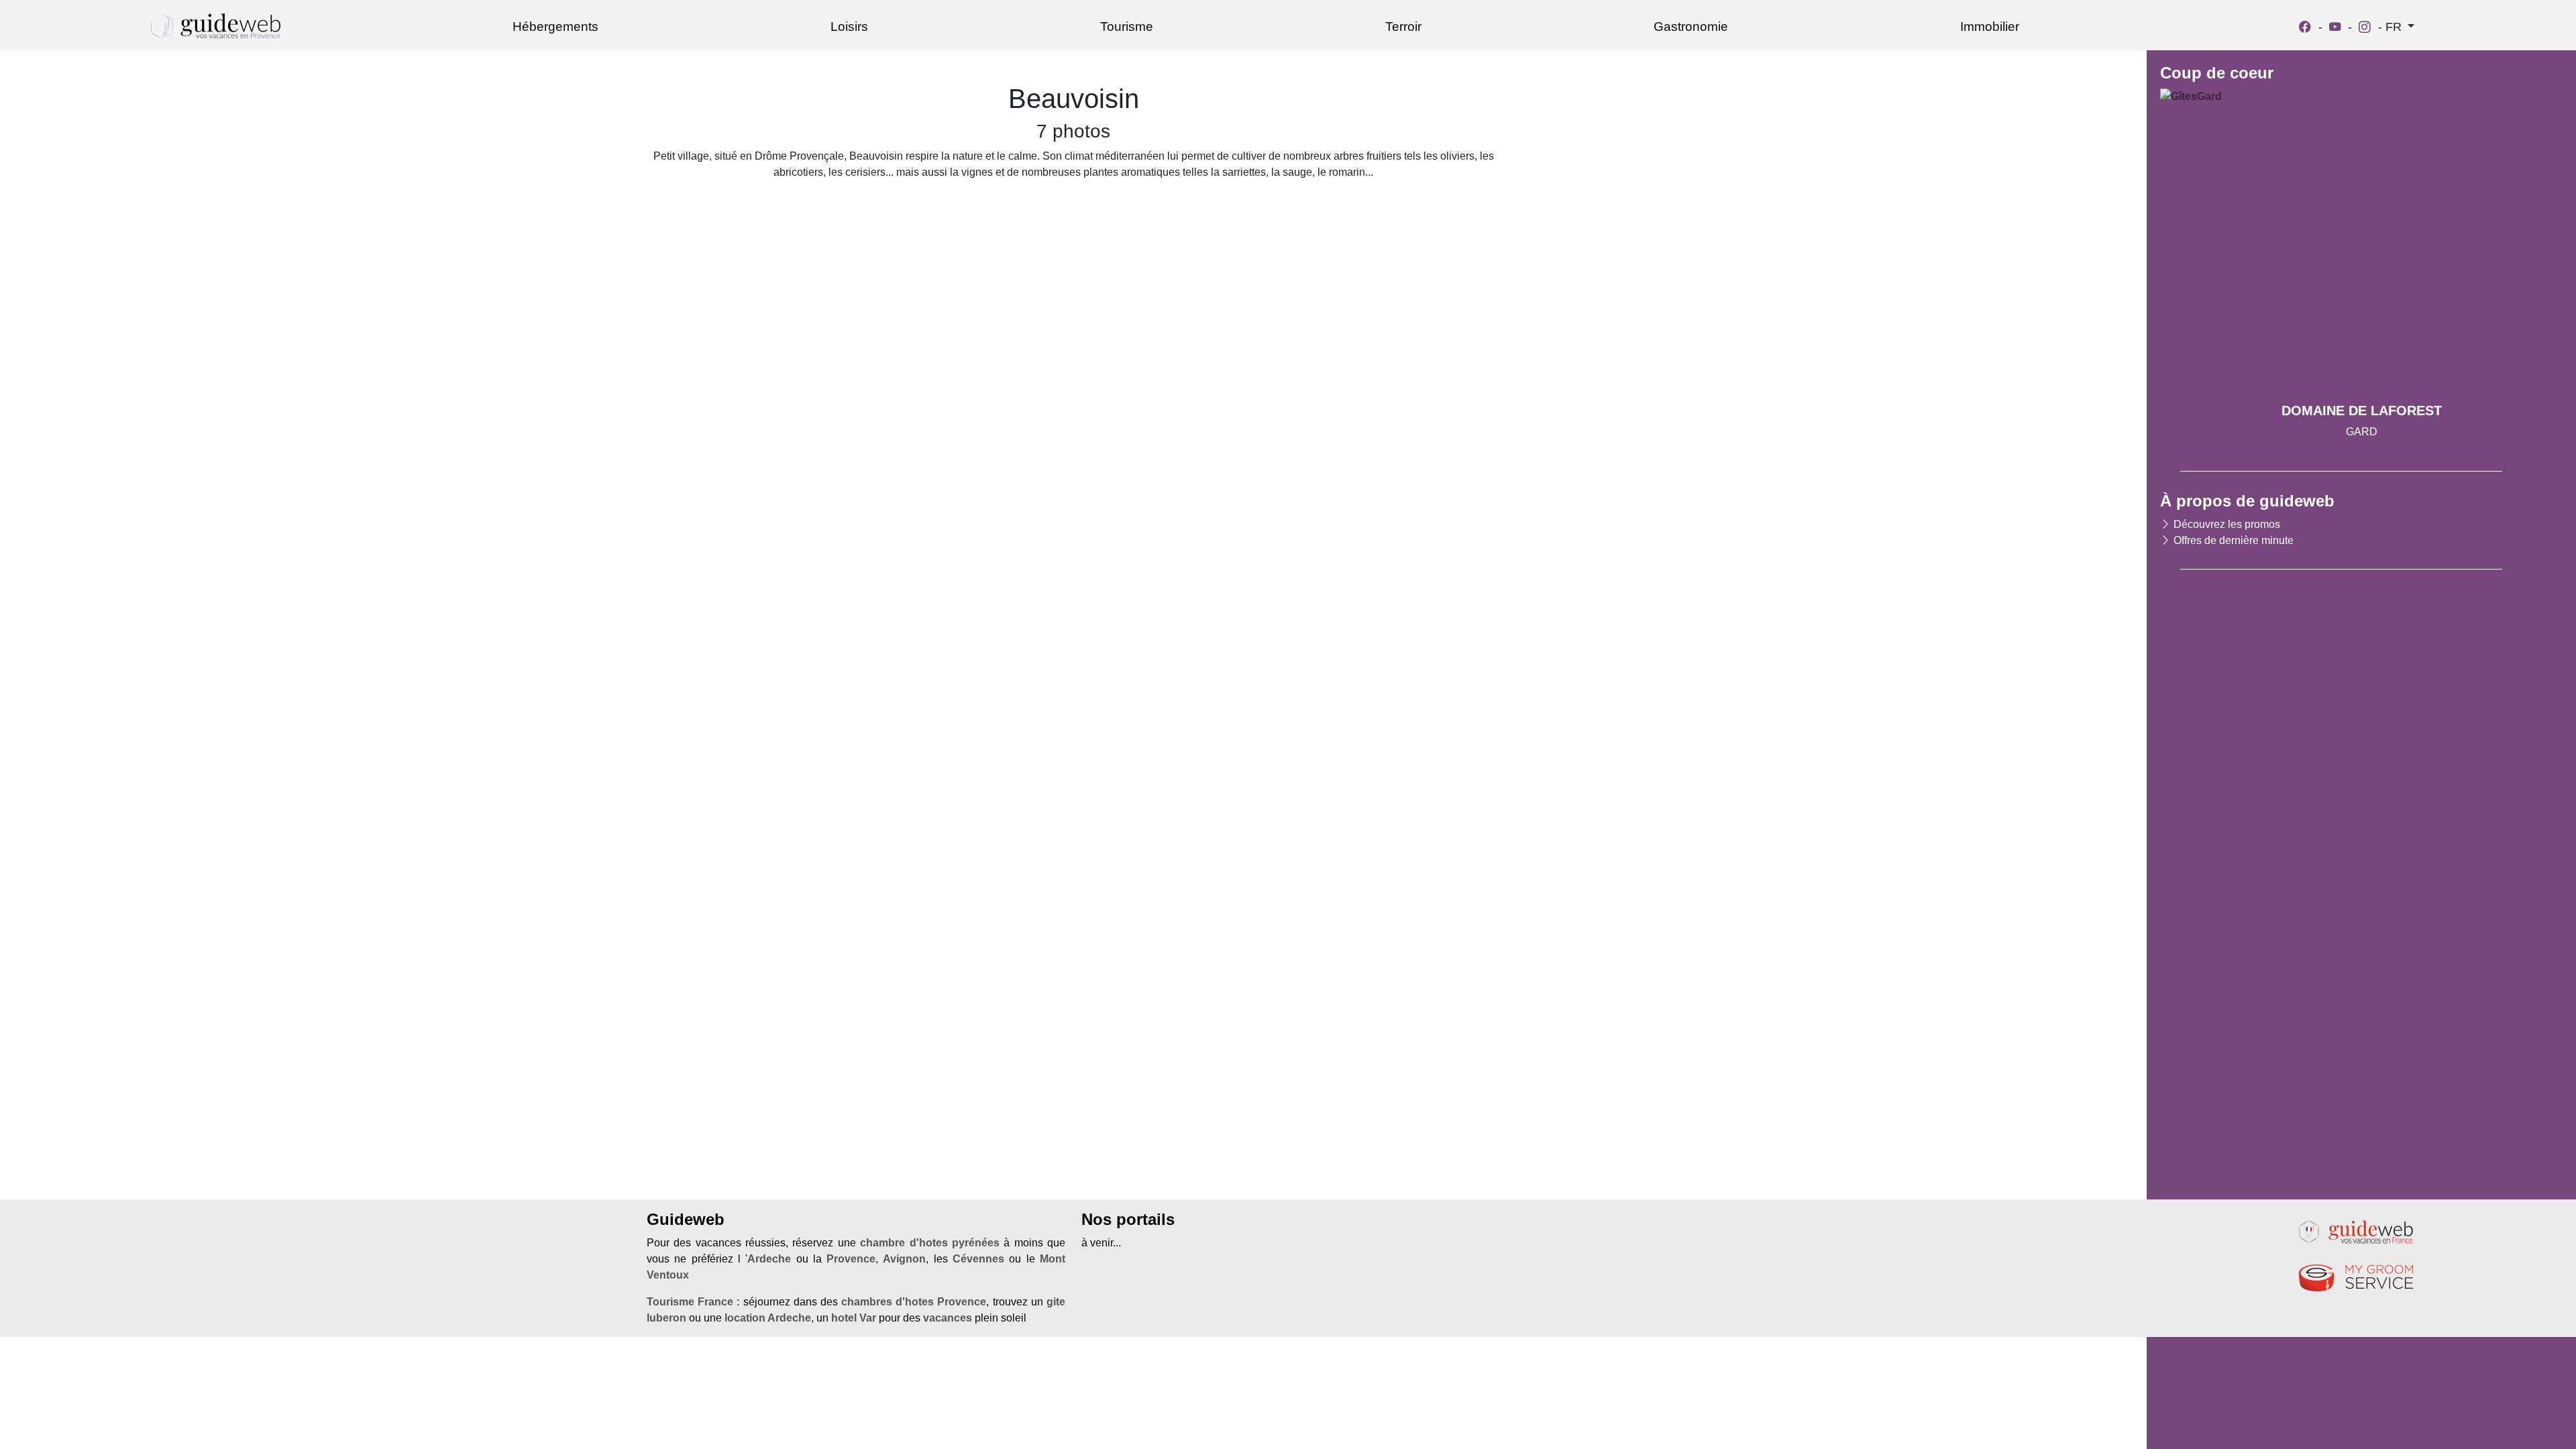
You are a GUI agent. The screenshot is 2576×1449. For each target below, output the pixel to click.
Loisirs (849, 26)
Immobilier (1990, 26)
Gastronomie (1691, 26)
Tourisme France (690, 1302)
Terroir (1403, 26)
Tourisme (1127, 26)
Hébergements (555, 26)
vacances (948, 1318)
